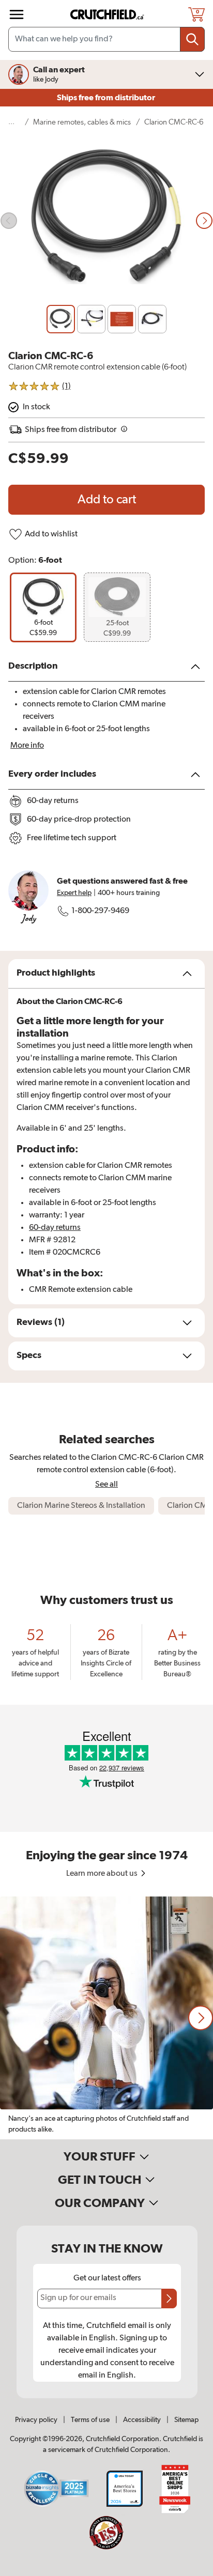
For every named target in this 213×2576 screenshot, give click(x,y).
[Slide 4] (152, 319)
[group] (43, 607)
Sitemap (186, 2420)
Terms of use (90, 2420)
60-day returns (55, 1228)
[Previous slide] (9, 221)
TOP (192, 2569)
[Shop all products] (17, 14)
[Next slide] (204, 221)
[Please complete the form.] (169, 2299)
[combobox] (106, 39)
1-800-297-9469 (100, 911)
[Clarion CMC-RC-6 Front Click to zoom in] (106, 221)
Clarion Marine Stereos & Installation (81, 1506)
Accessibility (142, 2420)
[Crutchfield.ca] (108, 14)
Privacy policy (36, 2420)
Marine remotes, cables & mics (82, 122)
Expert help (74, 893)
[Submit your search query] (192, 39)
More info (27, 746)
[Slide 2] (91, 319)
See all (106, 1484)
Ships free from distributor (107, 98)
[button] (201, 2018)
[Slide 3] (122, 319)
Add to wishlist (51, 534)
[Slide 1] (61, 319)
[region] (106, 2018)
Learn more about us (103, 1874)
